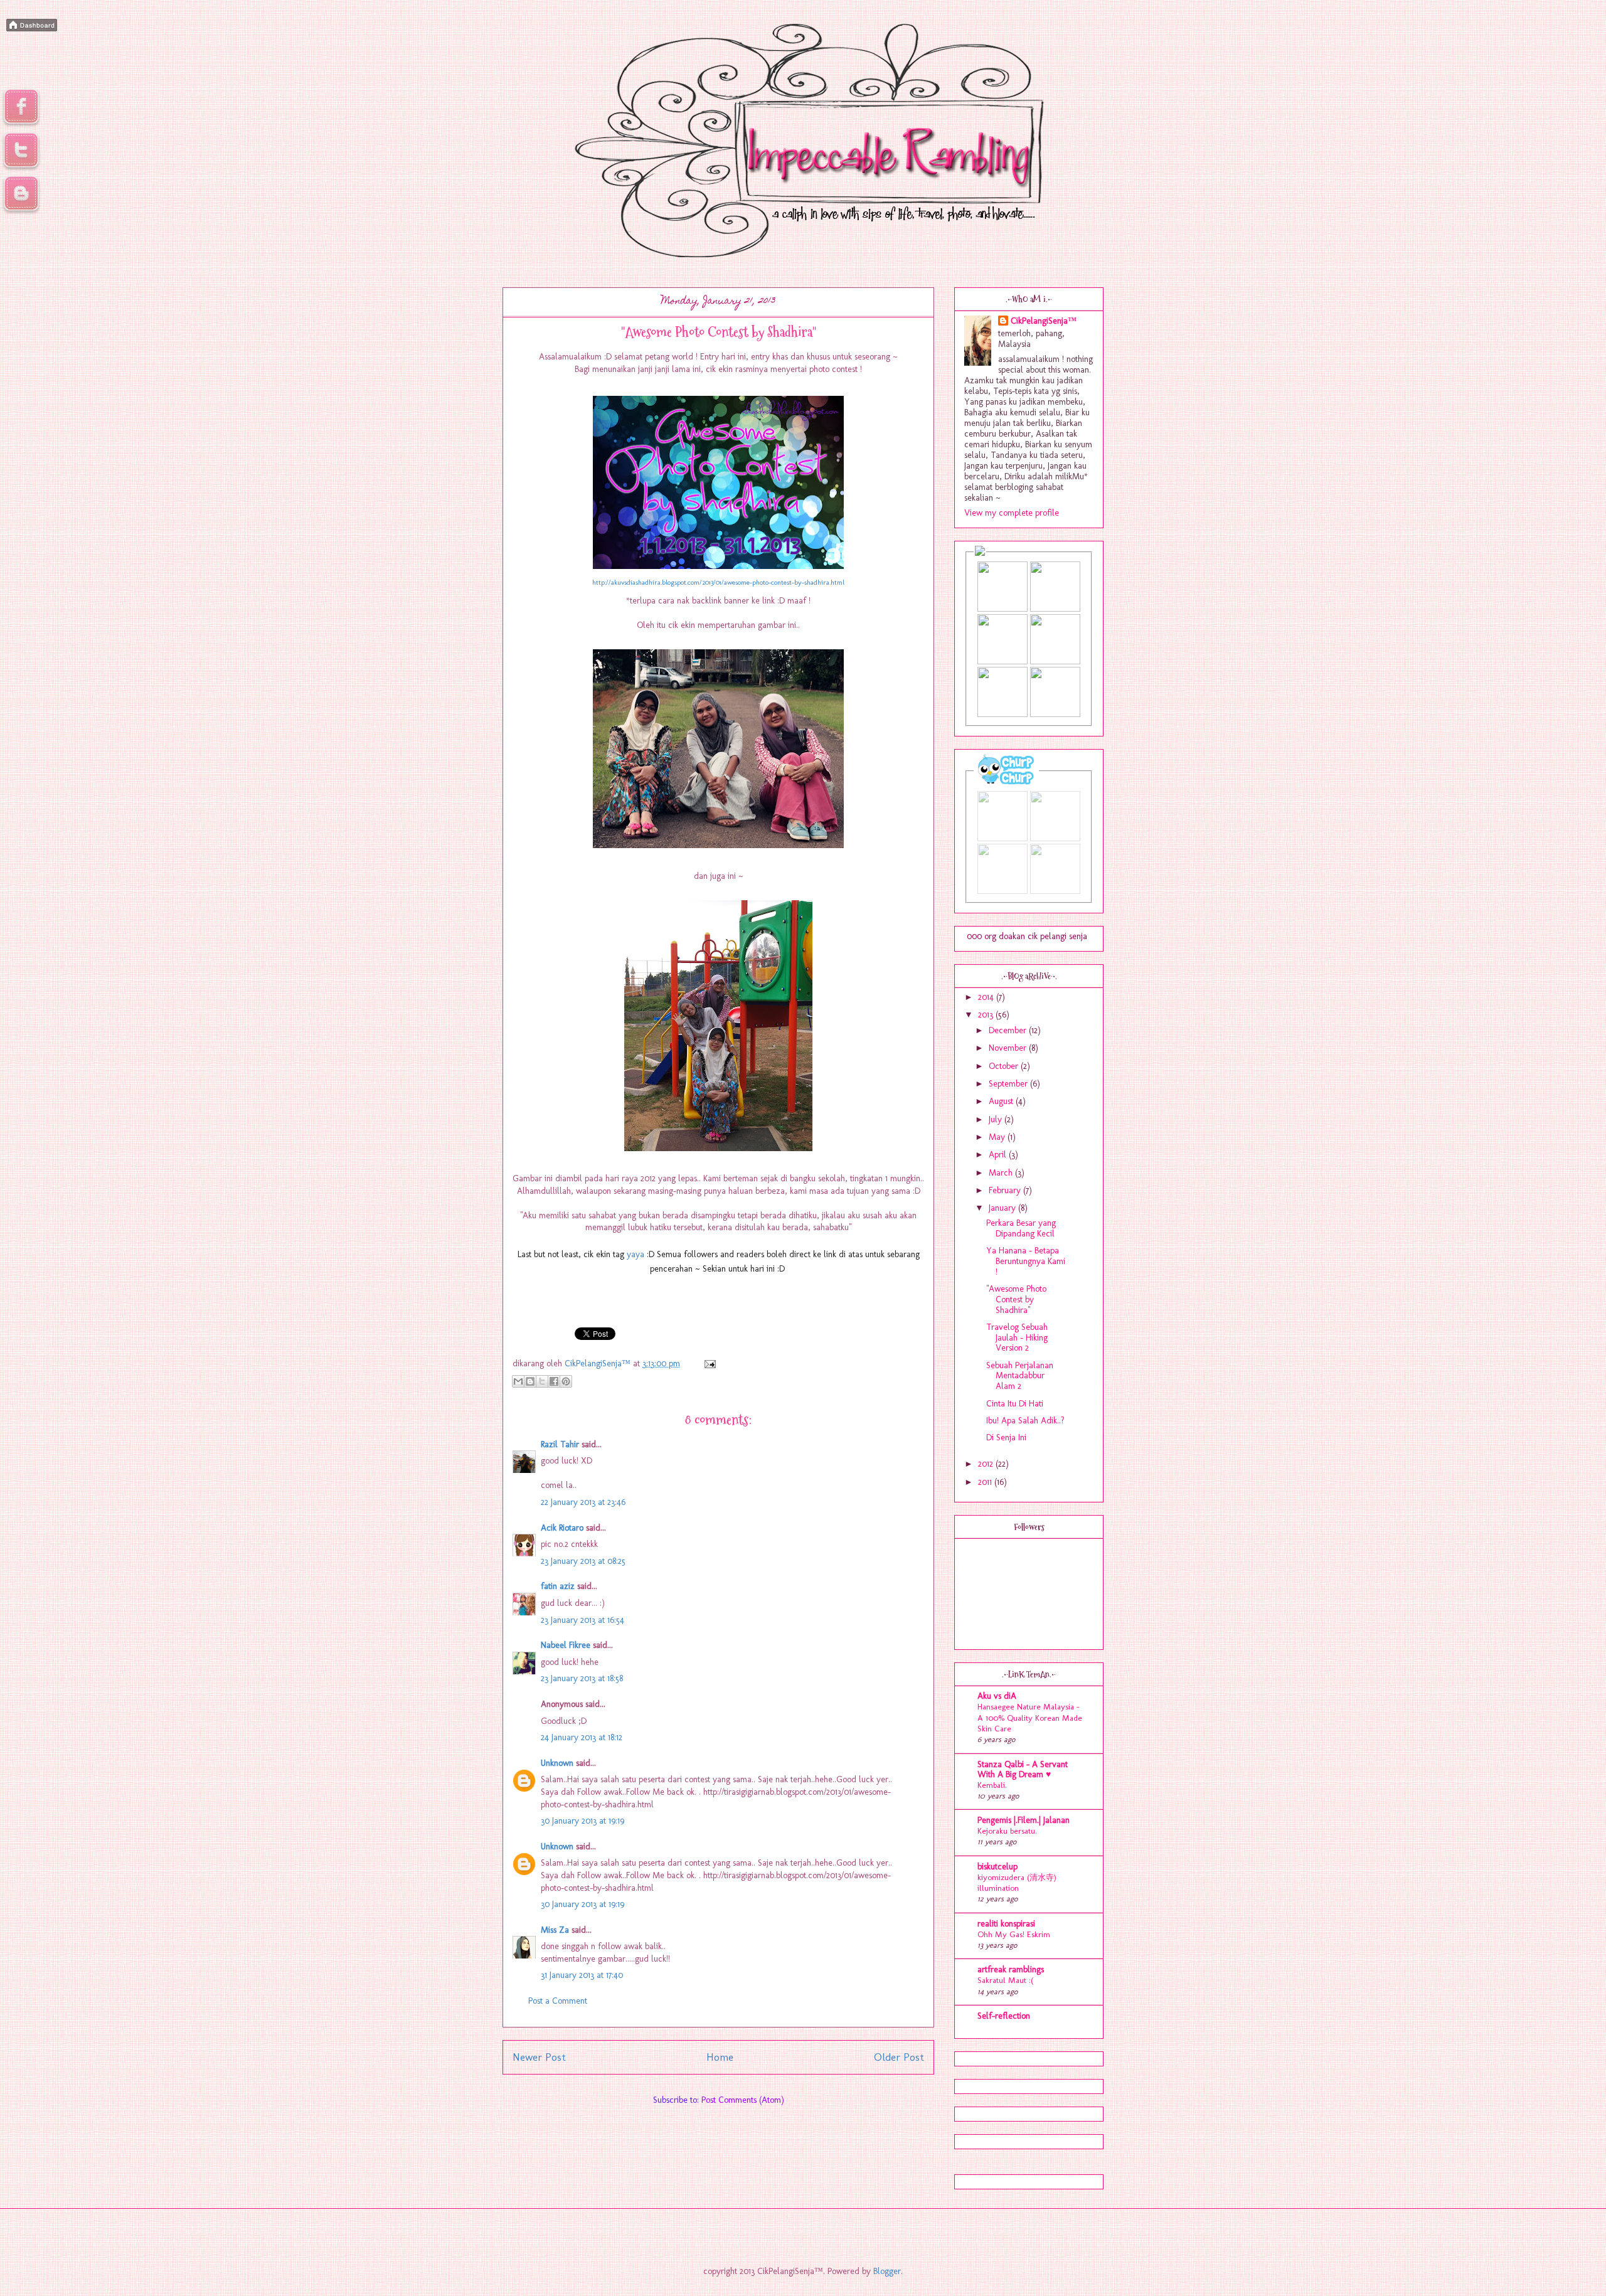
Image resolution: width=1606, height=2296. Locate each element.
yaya (635, 1254)
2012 (987, 1464)
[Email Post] (708, 1363)
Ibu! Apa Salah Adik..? (1025, 1421)
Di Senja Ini (1006, 1438)
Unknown (557, 1763)
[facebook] (21, 125)
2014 (987, 997)
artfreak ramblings (1011, 1969)
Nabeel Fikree (566, 1645)
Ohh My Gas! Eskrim (1014, 1934)
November (1009, 1048)
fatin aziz (558, 1586)
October (1005, 1066)
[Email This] (518, 1381)
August (1002, 1101)
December (1009, 1030)
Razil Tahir (560, 1444)
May (998, 1137)
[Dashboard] (32, 26)
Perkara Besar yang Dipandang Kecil (1021, 1228)
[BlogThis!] (530, 1381)
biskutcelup (997, 1867)
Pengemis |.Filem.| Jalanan (1024, 1820)
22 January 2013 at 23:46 (583, 1502)
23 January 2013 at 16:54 (582, 1620)
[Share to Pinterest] (566, 1381)
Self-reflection (1004, 2016)
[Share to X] (542, 1381)
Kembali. (992, 1785)
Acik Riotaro (562, 1528)
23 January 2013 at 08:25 (583, 1561)
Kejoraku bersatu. (1007, 1831)
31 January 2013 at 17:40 (582, 1975)
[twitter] (21, 169)
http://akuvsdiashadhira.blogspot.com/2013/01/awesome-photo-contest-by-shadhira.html (718, 582)
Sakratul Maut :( (1005, 1980)
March (1002, 1173)
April (999, 1155)
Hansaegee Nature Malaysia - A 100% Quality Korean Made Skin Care (1030, 1717)
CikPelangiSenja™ (1044, 321)
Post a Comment (558, 2001)
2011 (986, 1482)
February (1006, 1190)
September (1009, 1084)
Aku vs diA (997, 1696)
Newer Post (539, 2057)
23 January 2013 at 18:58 (582, 1678)
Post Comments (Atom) (743, 2100)
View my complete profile (1012, 513)
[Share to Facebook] (554, 1381)
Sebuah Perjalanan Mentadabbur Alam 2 (1020, 1376)
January (1003, 1208)
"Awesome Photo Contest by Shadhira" (1016, 1299)
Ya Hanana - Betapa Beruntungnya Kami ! (1026, 1261)
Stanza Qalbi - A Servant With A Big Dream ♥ (1023, 1769)
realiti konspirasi (1006, 1924)
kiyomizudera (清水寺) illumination (1017, 1882)
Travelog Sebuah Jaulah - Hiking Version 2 (1017, 1338)
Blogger (887, 2271)
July (997, 1119)
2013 (987, 1015)
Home (720, 2057)
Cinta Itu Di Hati (1015, 1404)
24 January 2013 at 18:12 (582, 1737)
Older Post (899, 2057)
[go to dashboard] (21, 212)
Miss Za (555, 1930)
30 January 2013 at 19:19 (582, 1821)
